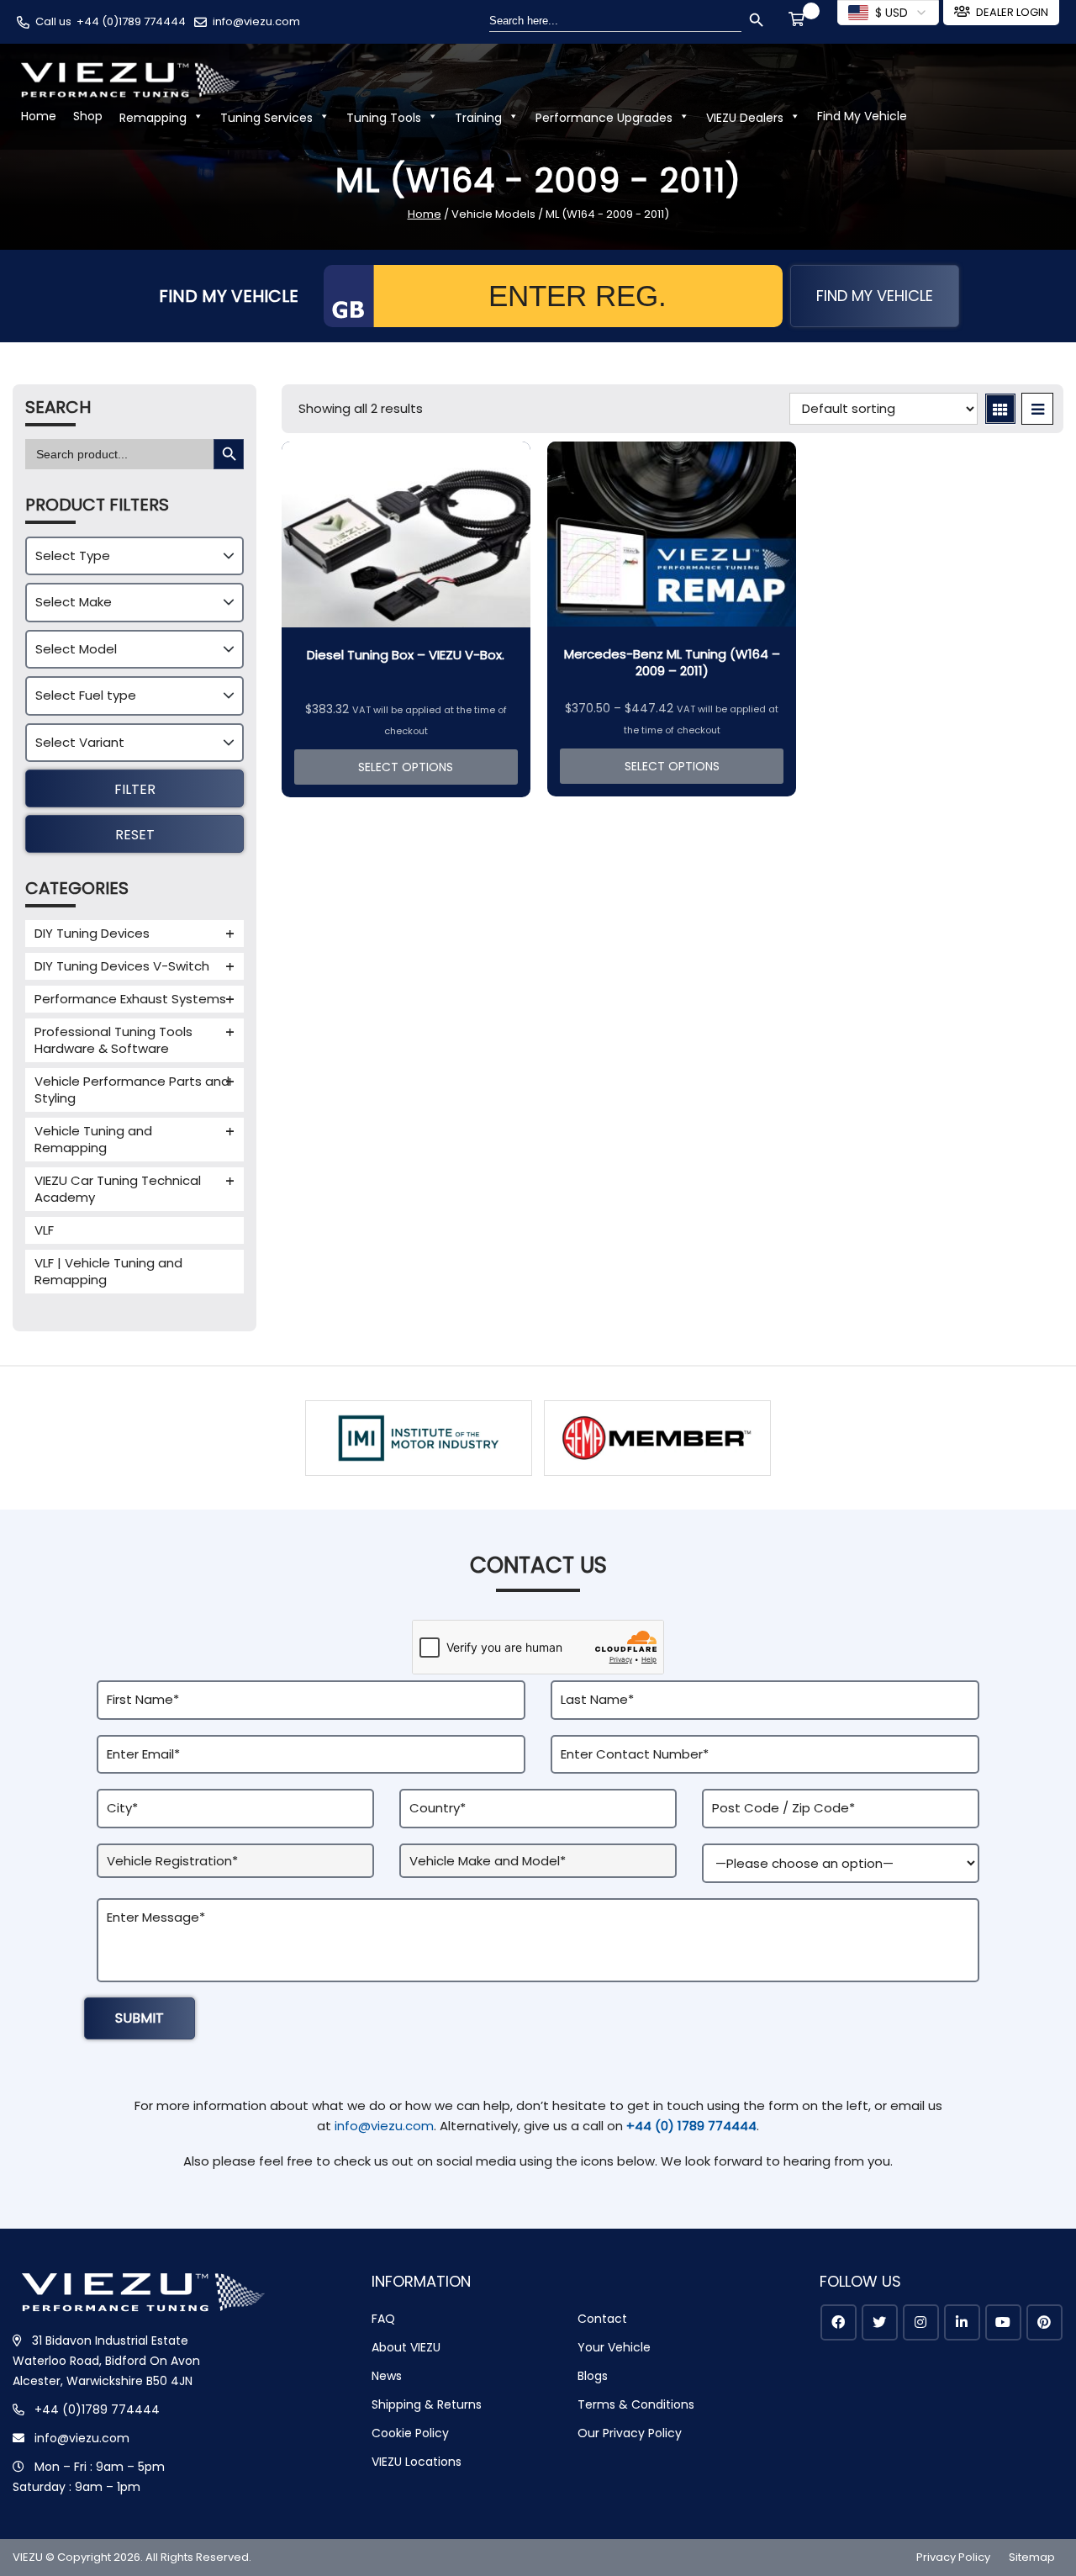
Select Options (406, 767)
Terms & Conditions (636, 2404)
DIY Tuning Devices (92, 933)
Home (39, 116)
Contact (602, 2319)
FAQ (383, 2319)
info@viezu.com (256, 21)
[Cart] (799, 21)
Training (478, 118)
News (387, 2376)
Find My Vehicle (862, 116)
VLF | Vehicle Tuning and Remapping (108, 1271)
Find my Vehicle (875, 296)
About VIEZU (406, 2347)
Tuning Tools (384, 118)
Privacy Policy (953, 2557)
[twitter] (880, 2322)
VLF (44, 1230)
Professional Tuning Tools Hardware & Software (113, 1040)
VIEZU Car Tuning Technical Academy (118, 1189)
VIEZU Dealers (745, 118)
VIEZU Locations (417, 2462)
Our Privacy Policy (630, 2433)
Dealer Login (1012, 12)
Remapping (153, 118)
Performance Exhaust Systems (130, 999)
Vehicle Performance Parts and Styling (132, 1090)
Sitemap (1032, 2557)
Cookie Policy (410, 2433)
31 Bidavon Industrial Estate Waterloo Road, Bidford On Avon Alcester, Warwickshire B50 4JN (106, 2361)
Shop (88, 116)
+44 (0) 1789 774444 (691, 2126)
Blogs (593, 2376)
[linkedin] (962, 2322)
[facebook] (839, 2322)
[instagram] (921, 2322)
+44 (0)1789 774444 (131, 21)
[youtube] (1003, 2322)
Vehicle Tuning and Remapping (93, 1139)
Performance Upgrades (604, 118)
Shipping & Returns (427, 2404)
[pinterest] (1044, 2322)
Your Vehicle (614, 2347)
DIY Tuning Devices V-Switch (122, 966)
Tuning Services (266, 118)
